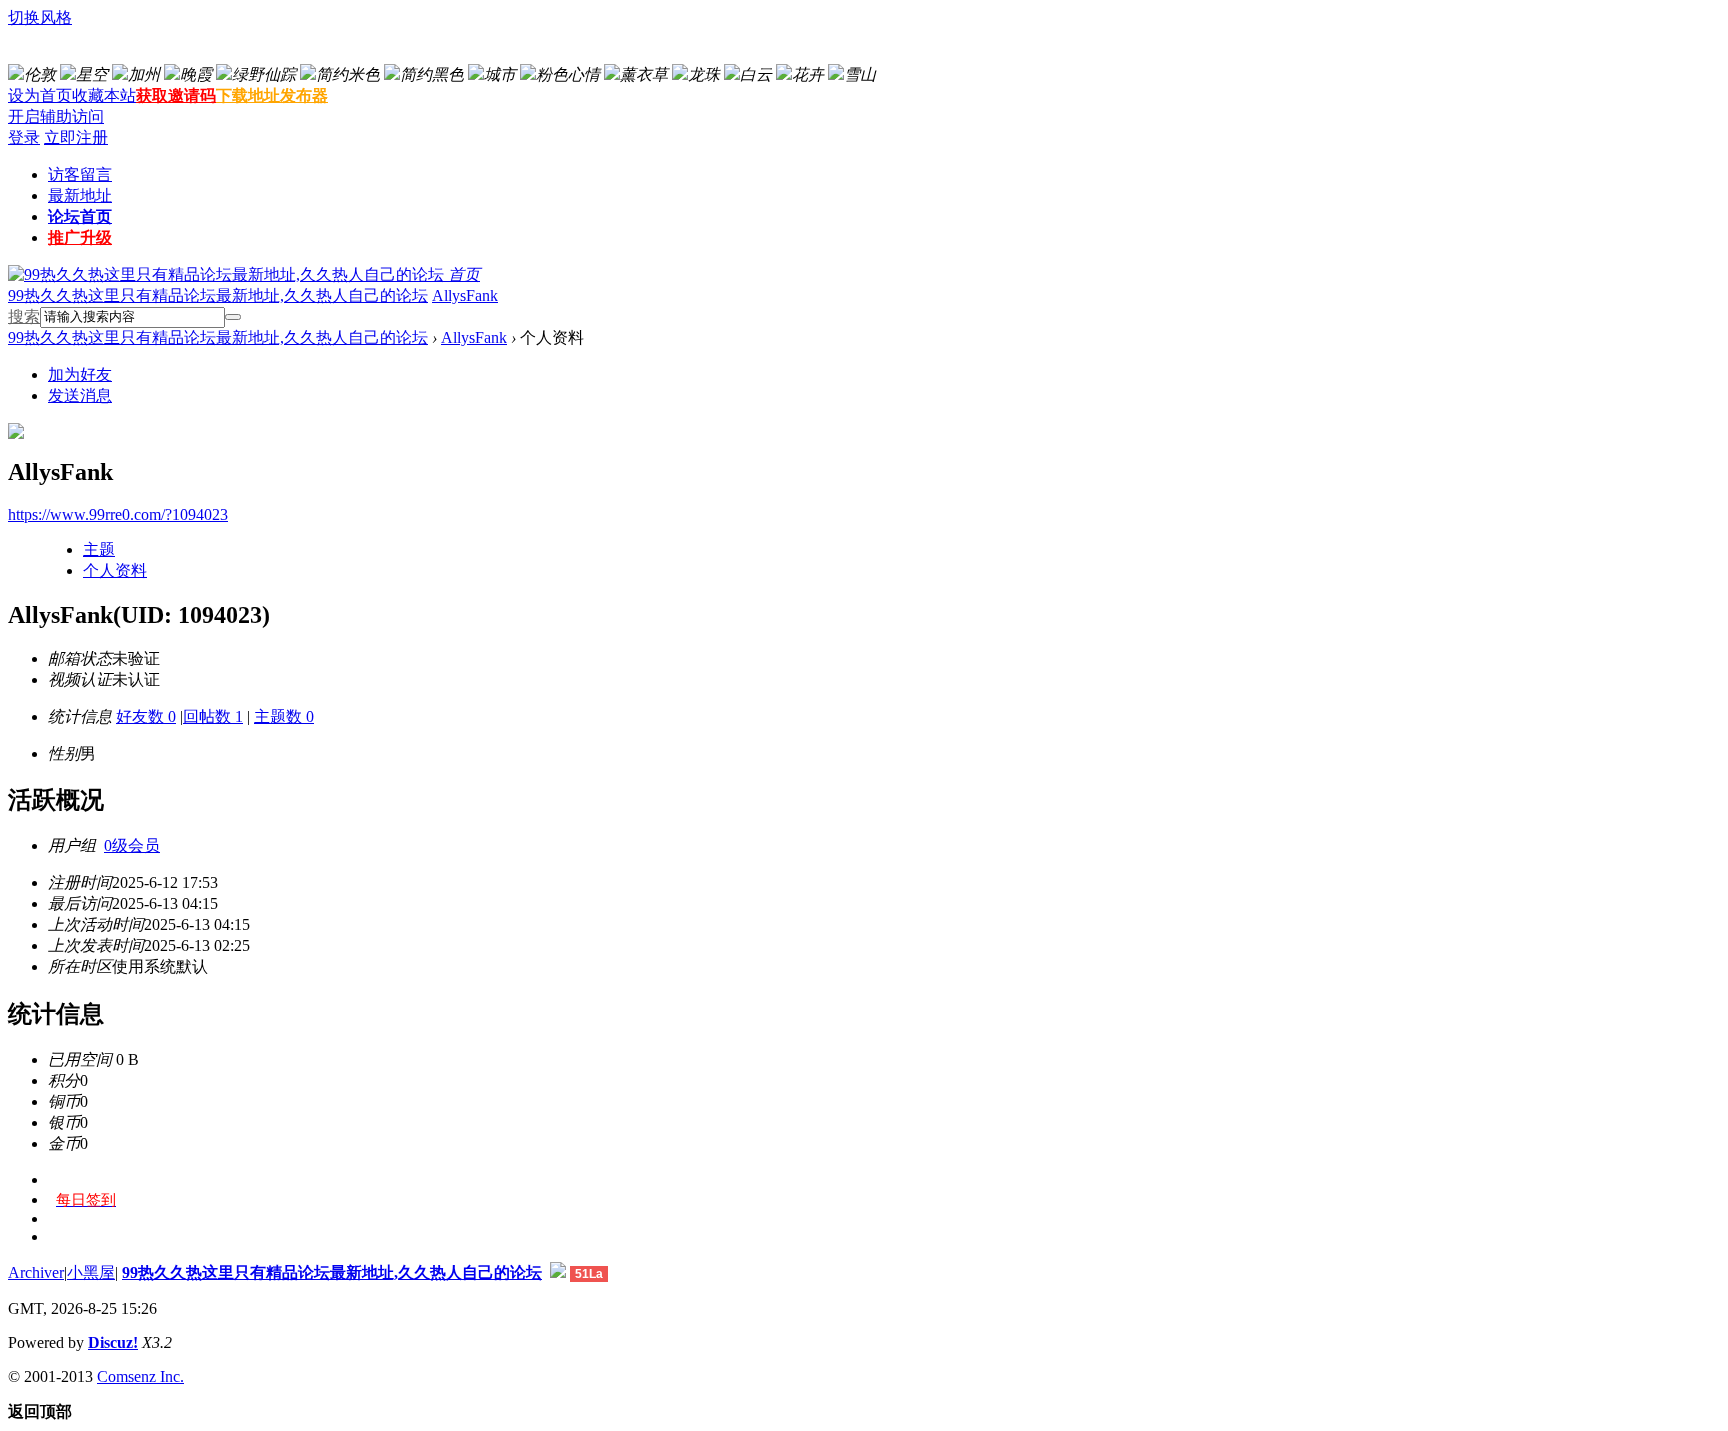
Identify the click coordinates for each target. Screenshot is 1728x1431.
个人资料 (115, 570)
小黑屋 (91, 1272)
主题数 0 (284, 716)
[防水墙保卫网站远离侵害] (558, 1272)
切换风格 (40, 17)
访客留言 (80, 174)
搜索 (24, 316)
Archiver (36, 1272)
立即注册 (76, 137)
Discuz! (113, 1342)
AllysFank (465, 295)
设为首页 (40, 95)
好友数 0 (146, 716)
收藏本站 (104, 95)
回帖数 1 (213, 716)
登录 (24, 137)
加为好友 (80, 374)
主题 (99, 549)
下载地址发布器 (272, 95)
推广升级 (80, 237)
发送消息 (80, 395)
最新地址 (80, 195)
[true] (233, 317)
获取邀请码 (176, 95)
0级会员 (132, 845)
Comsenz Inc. (140, 1376)
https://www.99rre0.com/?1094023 (118, 514)
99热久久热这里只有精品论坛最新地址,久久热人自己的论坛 (218, 295)
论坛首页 (80, 216)
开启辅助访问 (56, 116)
